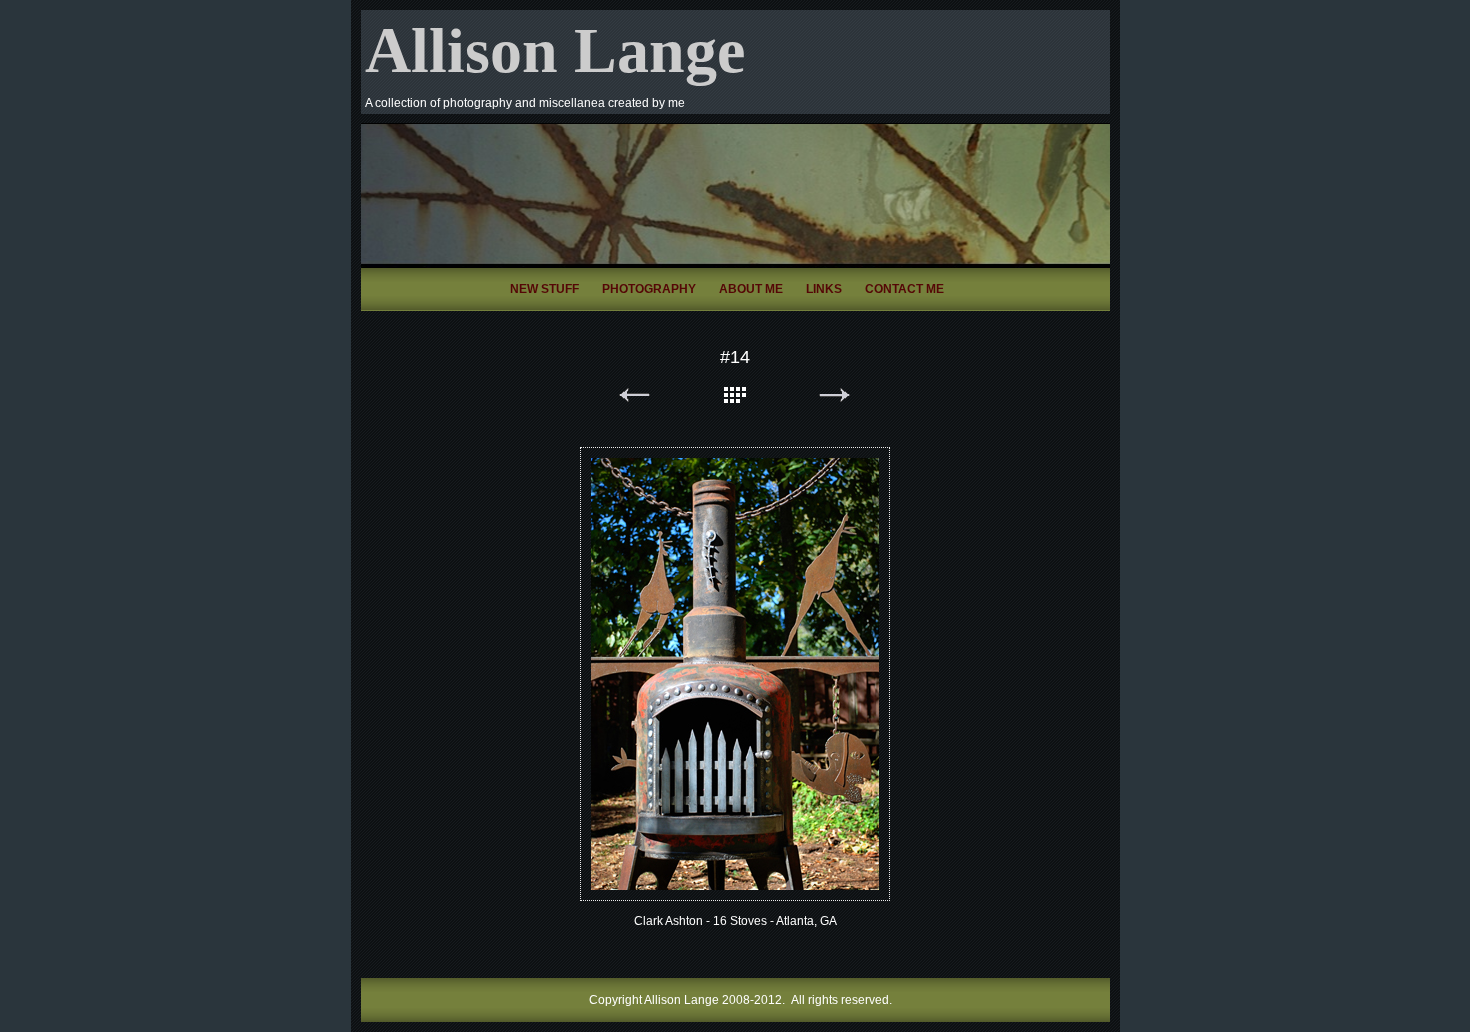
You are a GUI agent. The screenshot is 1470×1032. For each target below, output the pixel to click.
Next (835, 399)
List (735, 399)
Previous (635, 399)
